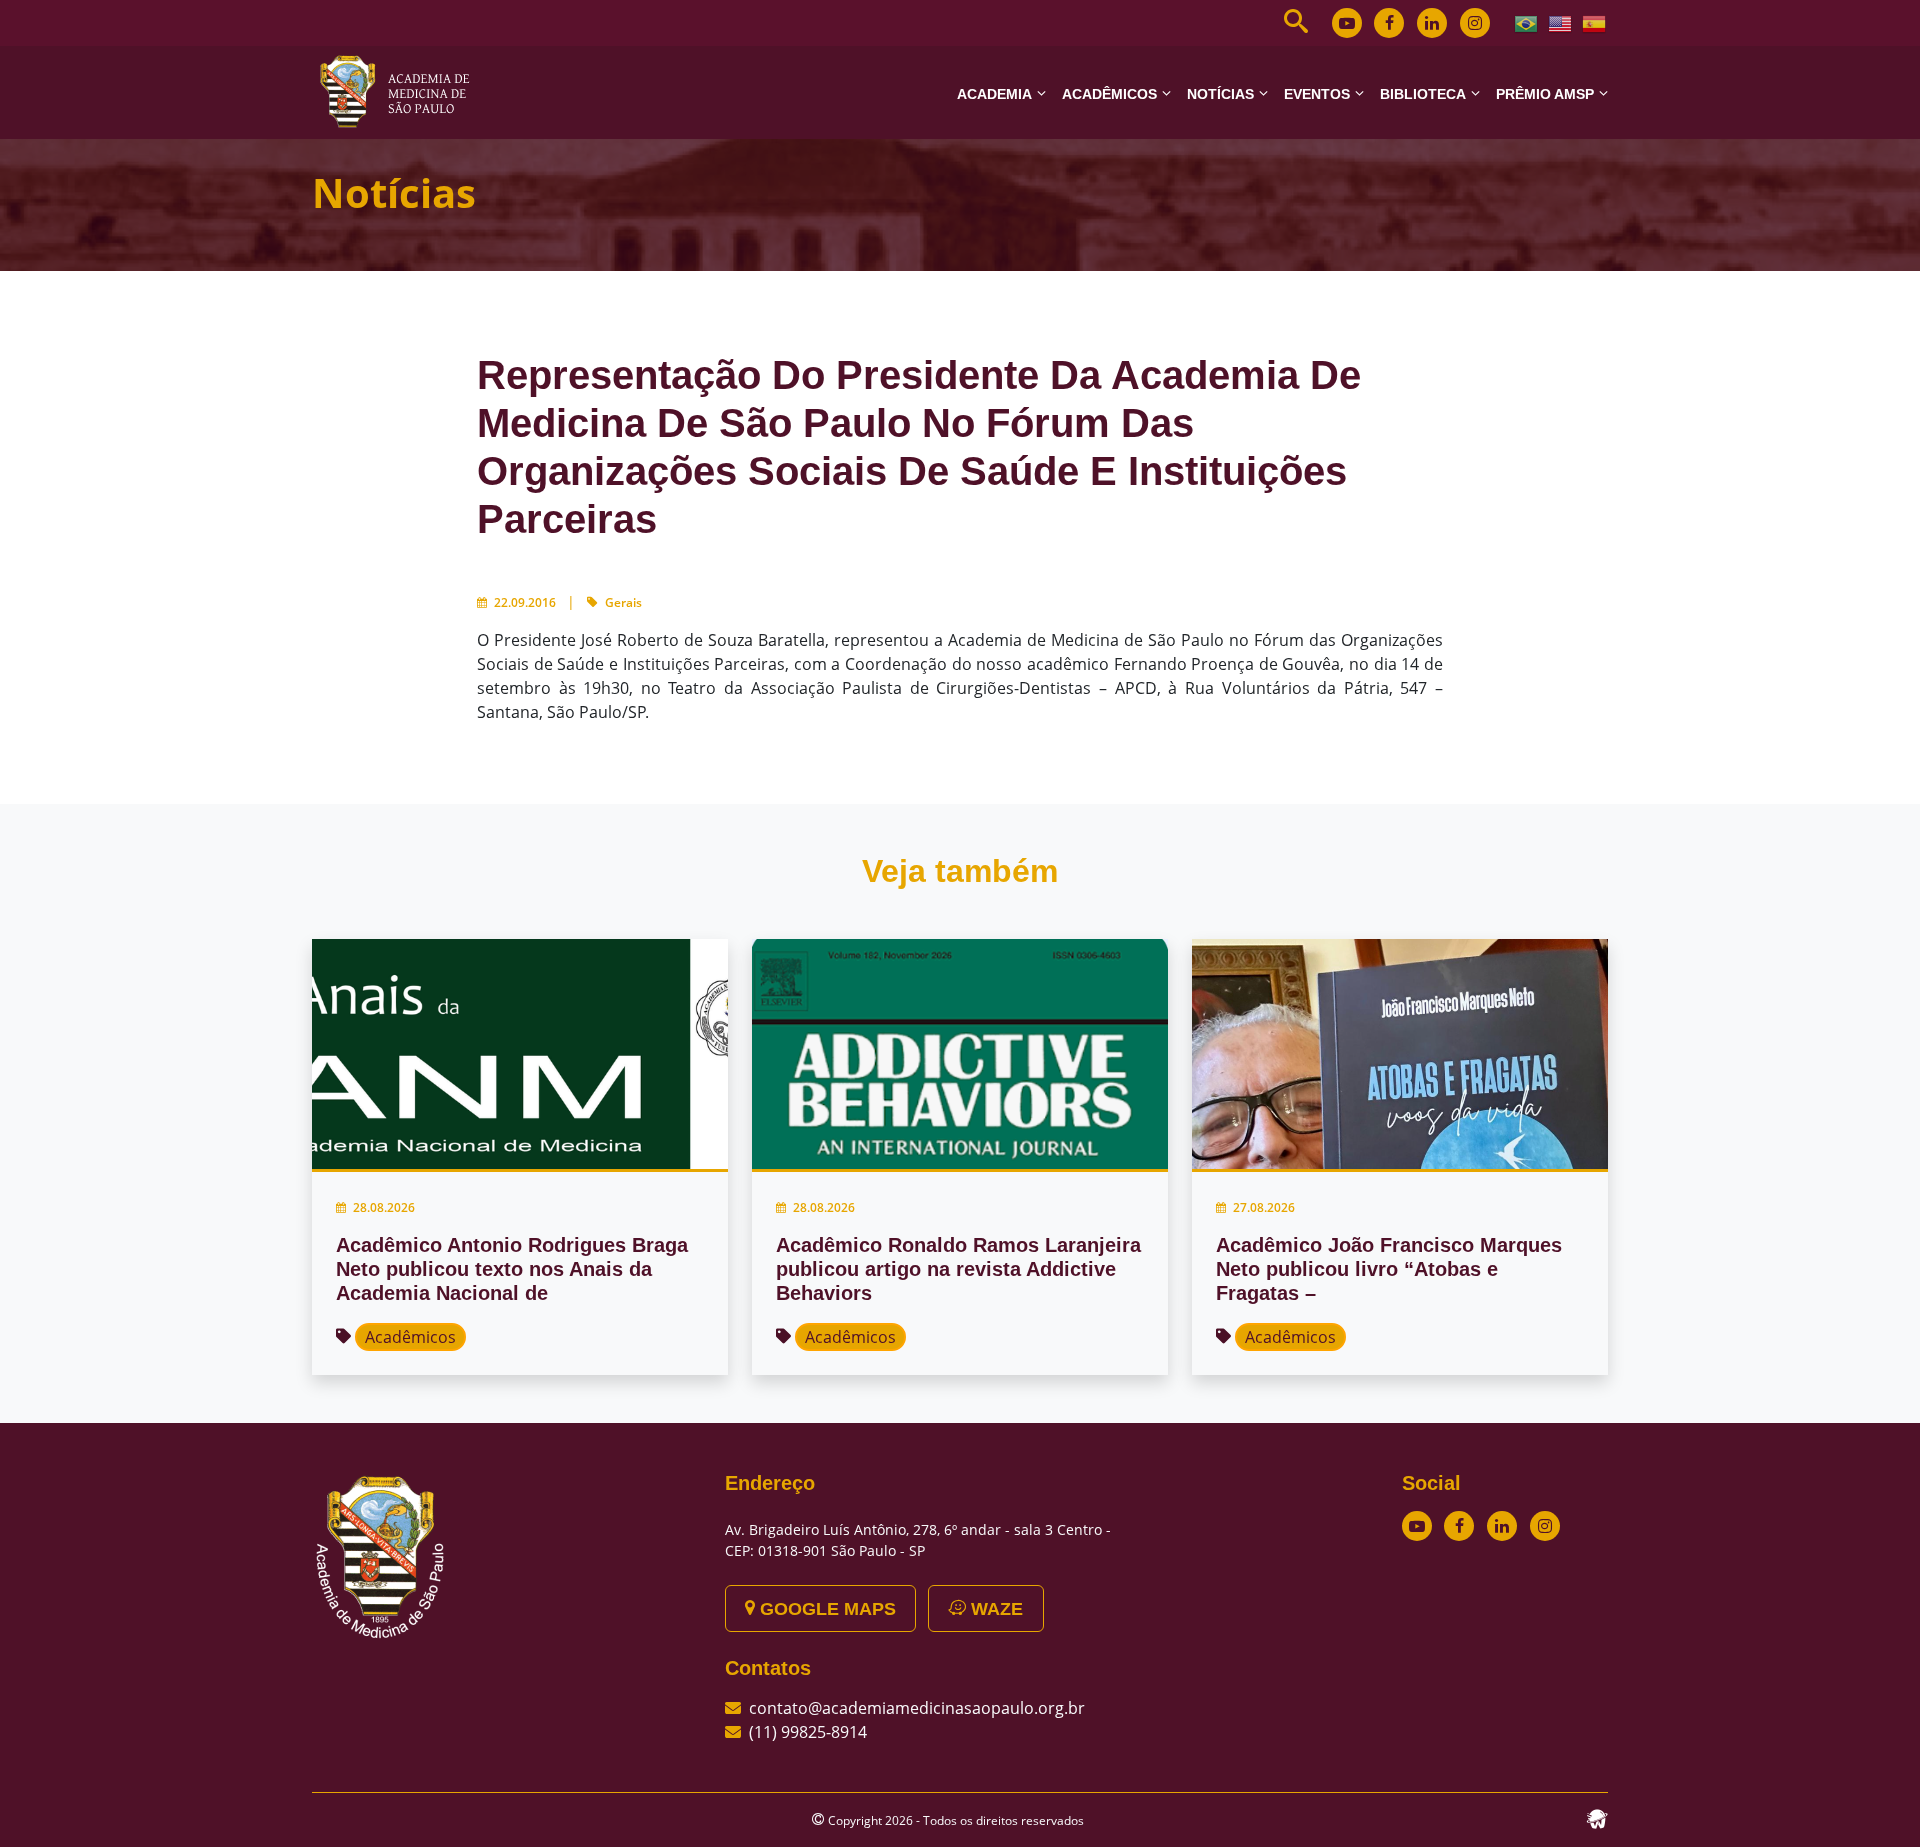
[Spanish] (1595, 22)
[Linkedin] (1432, 23)
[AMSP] (402, 91)
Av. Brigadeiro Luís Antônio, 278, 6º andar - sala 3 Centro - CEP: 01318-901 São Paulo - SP (918, 1540)
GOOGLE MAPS (825, 1609)
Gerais (623, 602)
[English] (1561, 22)
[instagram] (1475, 23)
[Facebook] (1389, 23)
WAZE (994, 1609)
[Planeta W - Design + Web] (1597, 1817)
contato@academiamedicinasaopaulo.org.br (917, 1708)
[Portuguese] (1527, 22)
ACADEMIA (994, 94)
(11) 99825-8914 (808, 1732)
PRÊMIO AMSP (1545, 94)
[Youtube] (1347, 23)
